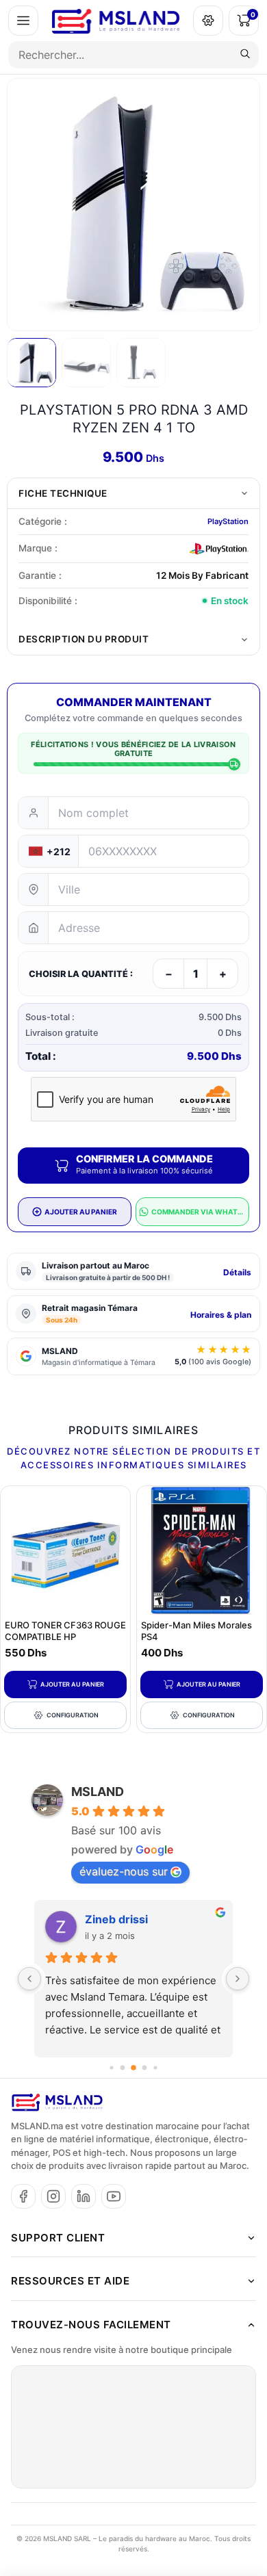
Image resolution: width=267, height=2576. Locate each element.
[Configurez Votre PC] (208, 21)
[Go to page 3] (145, 2067)
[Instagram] (53, 2196)
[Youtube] (114, 2196)
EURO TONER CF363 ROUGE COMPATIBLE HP (65, 1631)
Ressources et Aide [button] (70, 2281)
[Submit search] (245, 55)
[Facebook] (23, 2196)
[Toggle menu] (23, 21)
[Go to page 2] (133, 2068)
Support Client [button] (58, 2238)
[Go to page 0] (111, 2067)
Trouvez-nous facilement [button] (91, 2325)
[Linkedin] (84, 2196)
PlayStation (228, 521)
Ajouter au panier (72, 1684)
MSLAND (98, 1792)
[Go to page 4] (155, 2067)
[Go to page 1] (123, 2067)
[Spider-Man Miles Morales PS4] (202, 1551)
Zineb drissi (116, 1919)
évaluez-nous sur (124, 1871)
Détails (237, 1272)
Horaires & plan (221, 1315)
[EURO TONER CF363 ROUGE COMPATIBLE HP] (65, 1551)
